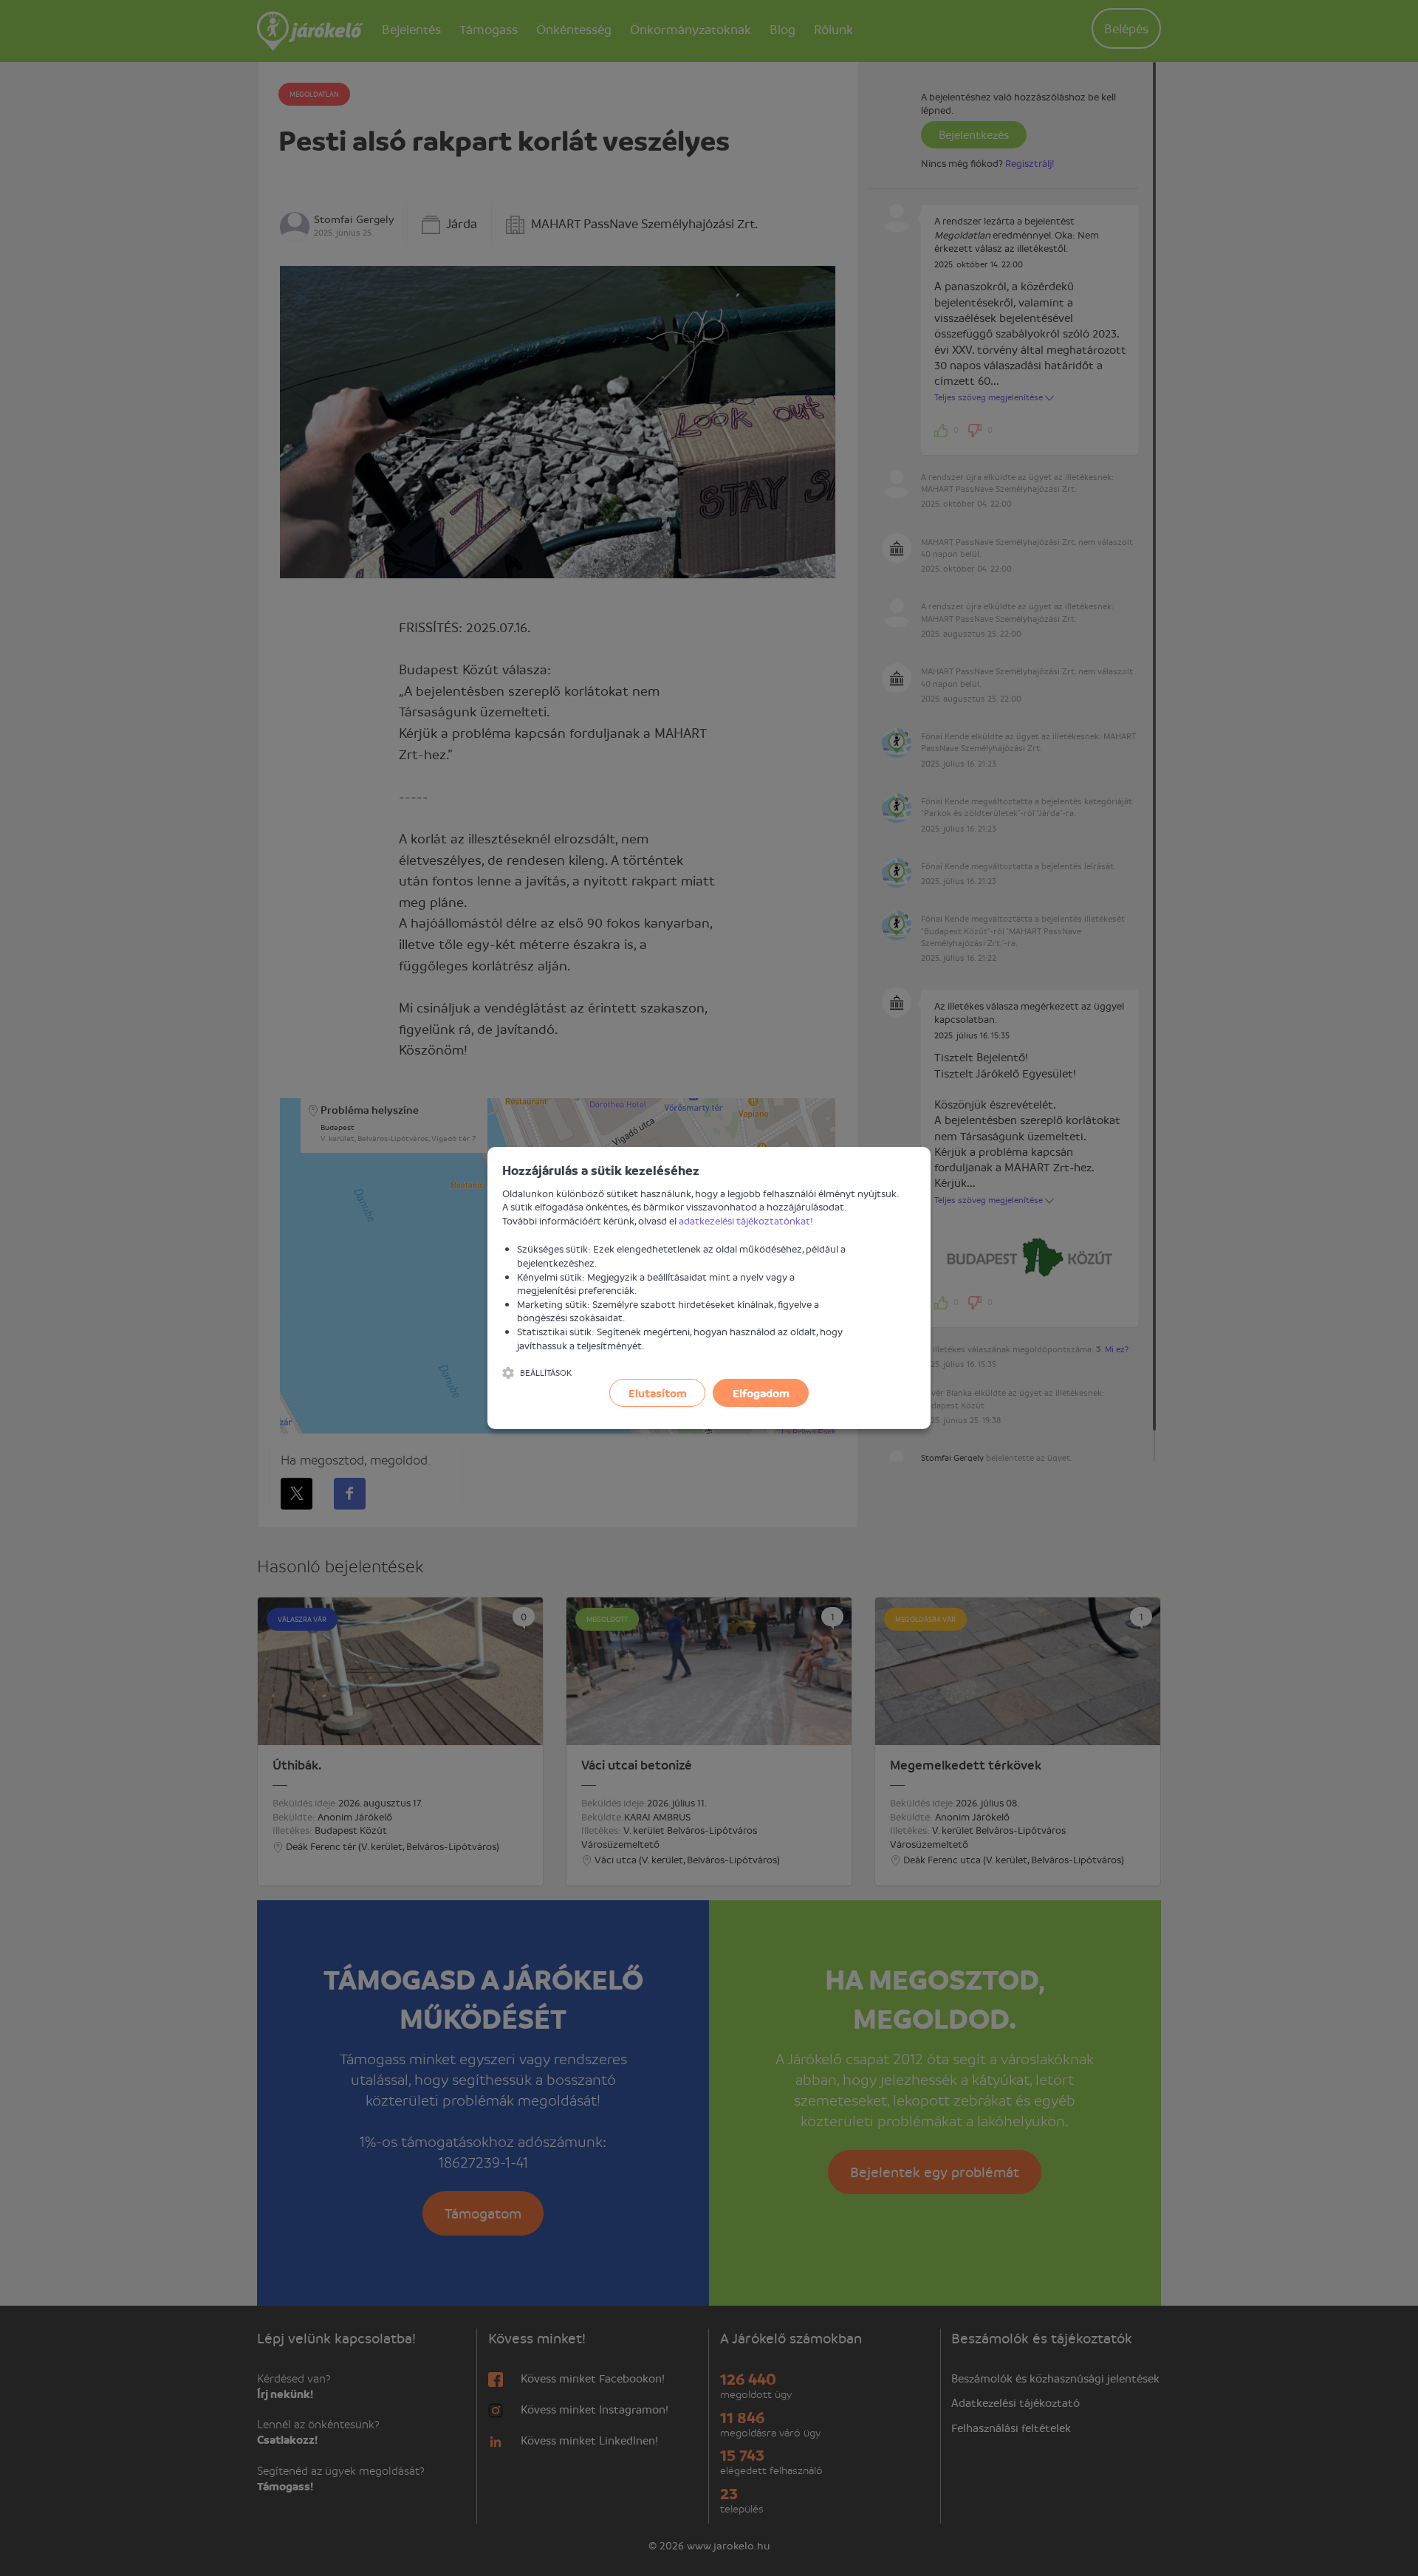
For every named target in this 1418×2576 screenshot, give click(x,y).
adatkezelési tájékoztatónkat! (746, 1220)
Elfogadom (761, 1393)
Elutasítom (658, 1393)
